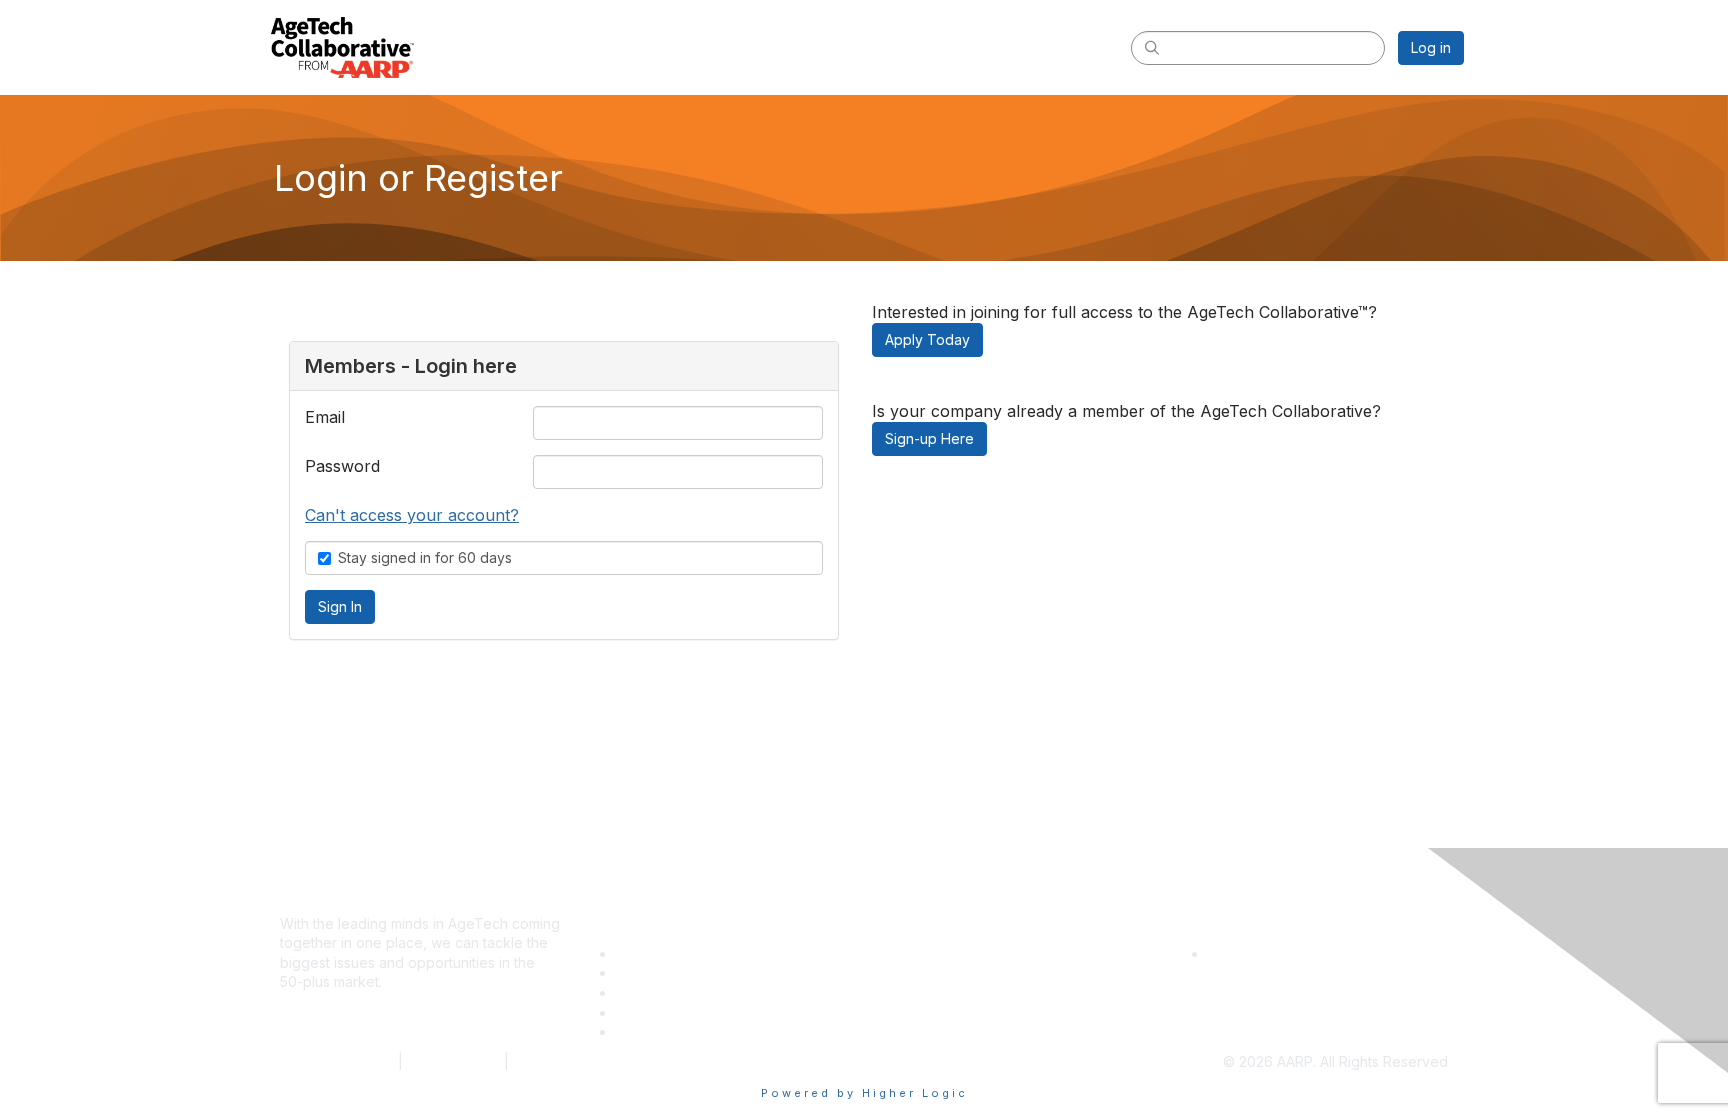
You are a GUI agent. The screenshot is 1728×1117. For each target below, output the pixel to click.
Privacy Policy (453, 1061)
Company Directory (680, 953)
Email (325, 417)
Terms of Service (337, 1061)
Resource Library (672, 992)
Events (638, 972)
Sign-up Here (929, 438)
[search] (1152, 47)
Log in (1431, 47)
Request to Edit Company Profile (1315, 953)
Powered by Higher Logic (864, 1093)
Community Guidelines (585, 1061)
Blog (631, 1012)
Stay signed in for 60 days (425, 557)
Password (342, 466)
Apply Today (927, 339)
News (634, 1031)
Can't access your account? (412, 515)
